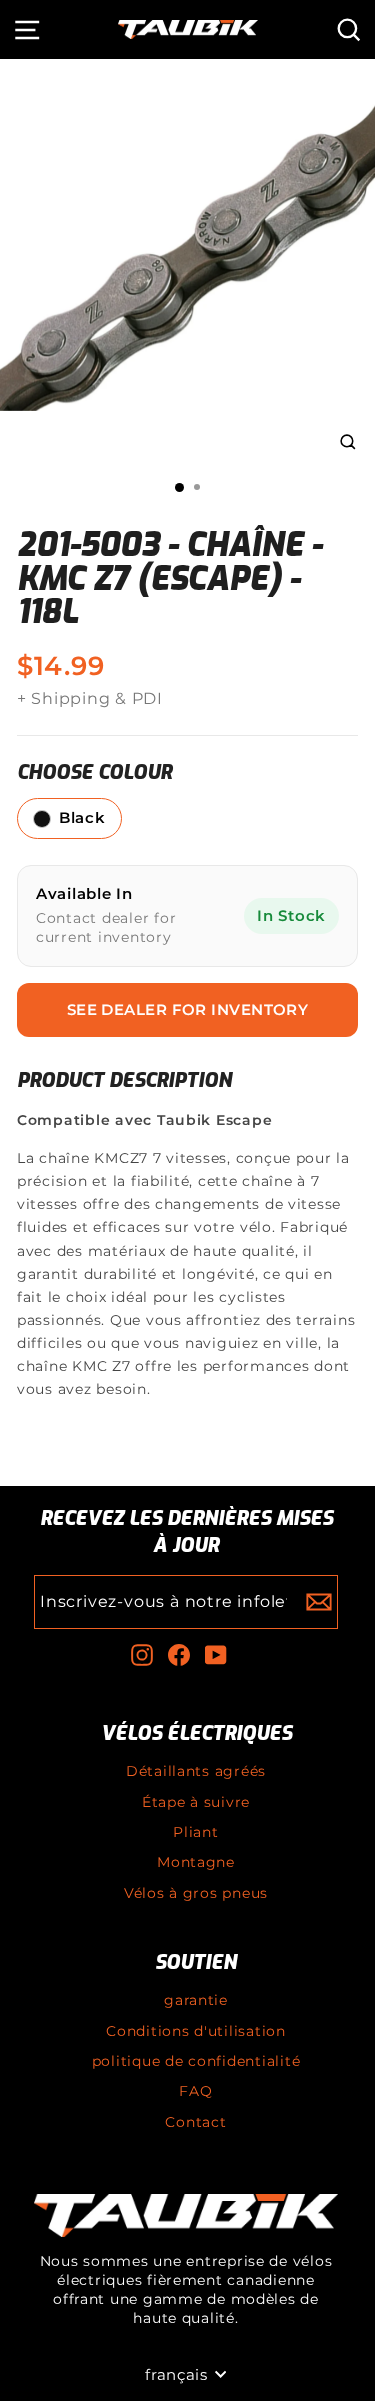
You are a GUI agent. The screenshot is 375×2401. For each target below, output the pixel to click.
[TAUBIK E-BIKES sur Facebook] (179, 1655)
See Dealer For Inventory (188, 1010)
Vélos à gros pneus (196, 1893)
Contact (195, 2122)
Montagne (196, 1862)
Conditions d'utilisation (196, 2031)
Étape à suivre (196, 1802)
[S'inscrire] (319, 1602)
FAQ (195, 2091)
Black (82, 818)
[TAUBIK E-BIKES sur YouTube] (216, 1655)
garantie (196, 2000)
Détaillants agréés (196, 1771)
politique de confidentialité (196, 2061)
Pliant (195, 1832)
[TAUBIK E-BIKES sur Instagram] (142, 1655)
